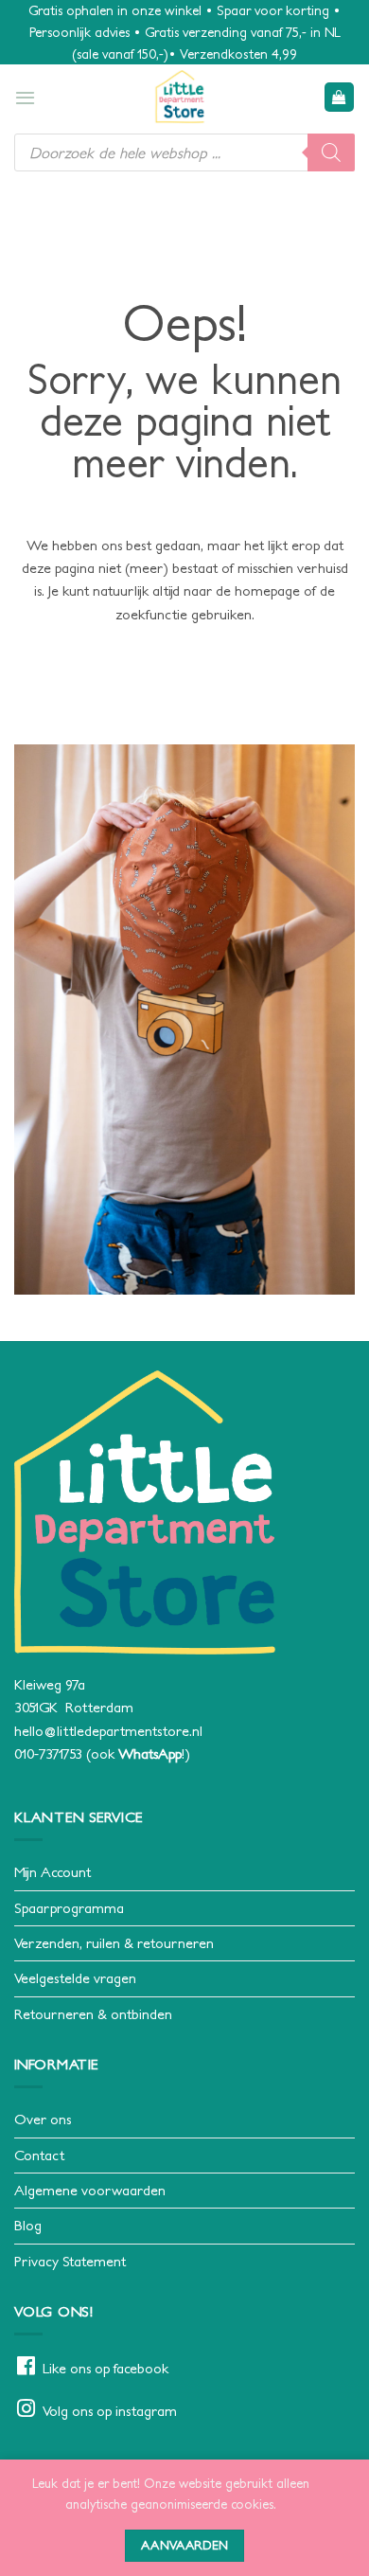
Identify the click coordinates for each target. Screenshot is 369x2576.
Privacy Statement (70, 2261)
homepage (267, 590)
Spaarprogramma (69, 1908)
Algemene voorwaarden (90, 2190)
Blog (28, 2225)
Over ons (43, 2119)
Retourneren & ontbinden (93, 2014)
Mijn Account (53, 1872)
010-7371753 (48, 1753)
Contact (39, 2155)
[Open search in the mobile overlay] (184, 152)
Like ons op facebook (105, 2368)
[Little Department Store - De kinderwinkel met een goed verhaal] (180, 97)
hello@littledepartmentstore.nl (108, 1731)
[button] (25, 98)
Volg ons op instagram (110, 2411)
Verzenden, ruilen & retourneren (114, 1943)
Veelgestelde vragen (75, 1978)
